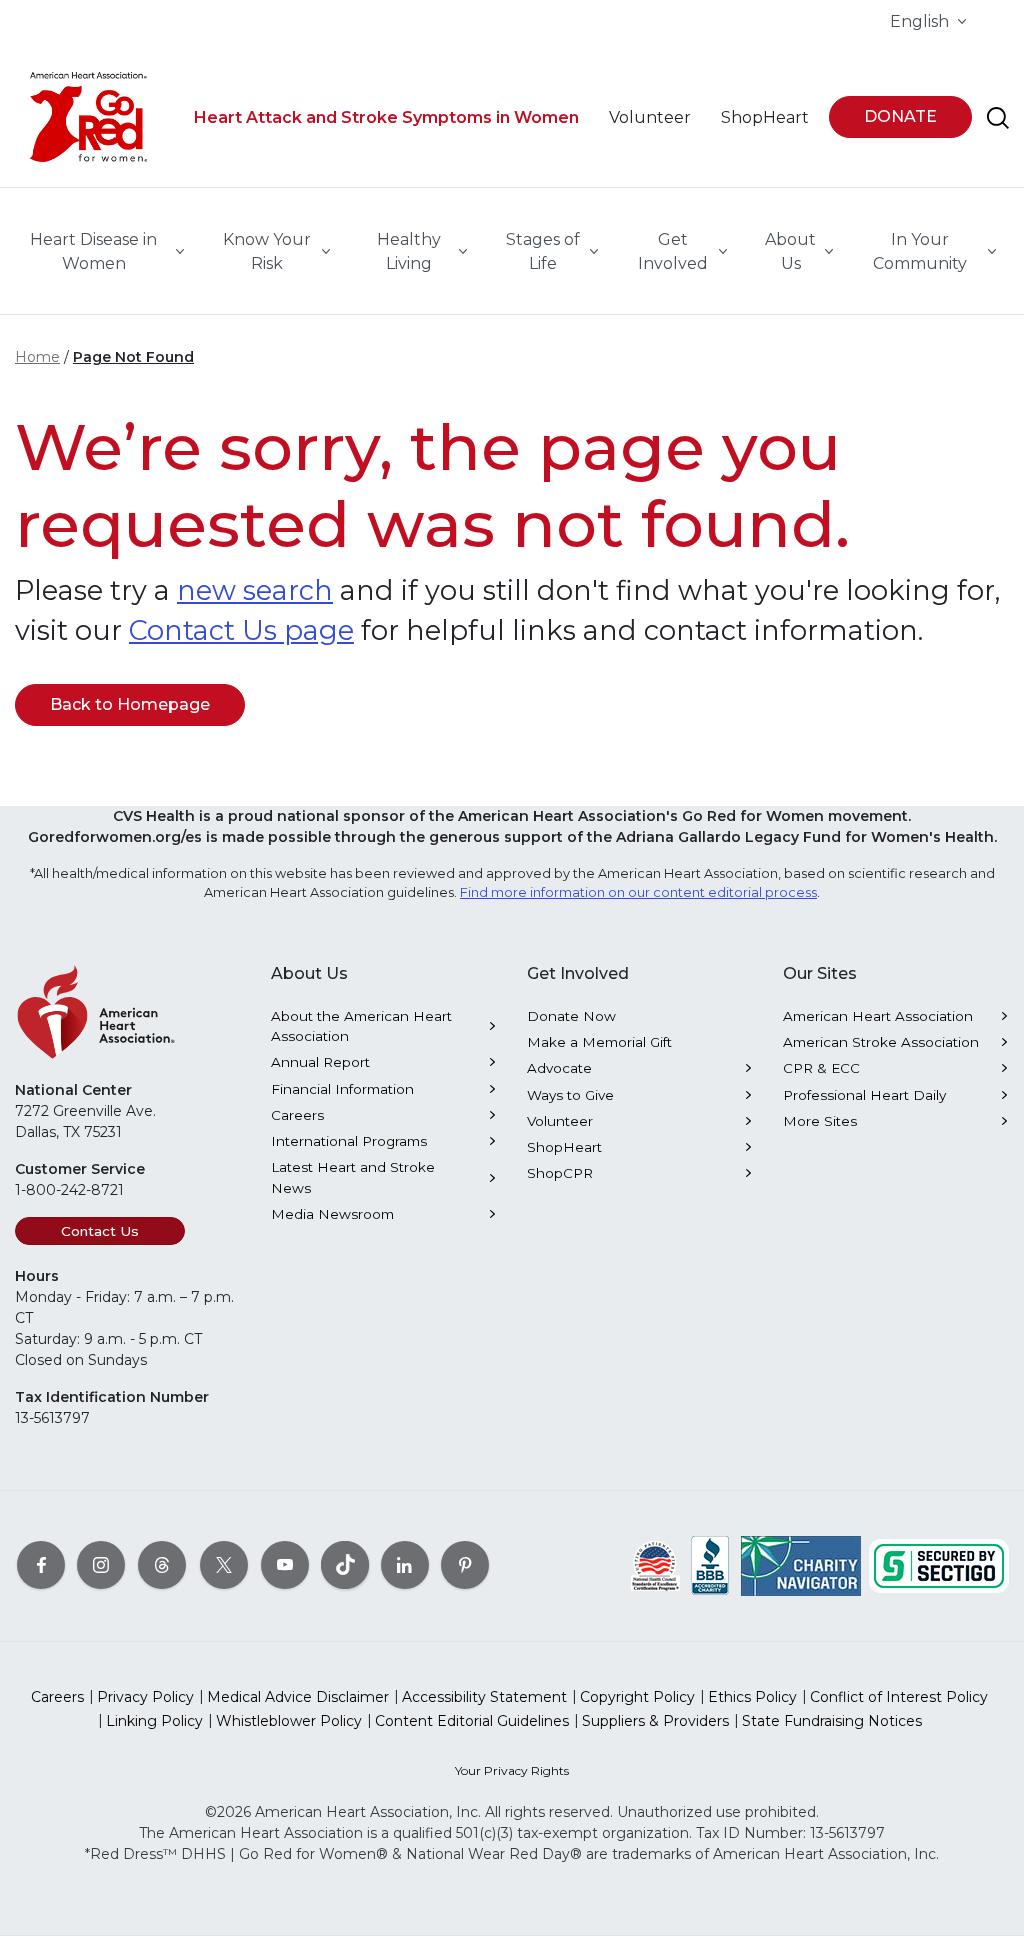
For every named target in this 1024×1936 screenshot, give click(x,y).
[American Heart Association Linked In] (405, 1565)
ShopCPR (560, 1173)
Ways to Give (570, 1095)
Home (37, 357)
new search (255, 590)
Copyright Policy (637, 1697)
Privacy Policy (145, 1697)
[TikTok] (345, 1565)
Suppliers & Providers (655, 1721)
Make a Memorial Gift (599, 1042)
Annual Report (320, 1062)
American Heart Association (878, 1016)
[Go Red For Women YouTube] (285, 1565)
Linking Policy (154, 1721)
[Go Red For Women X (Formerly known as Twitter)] (224, 1565)
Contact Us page (241, 630)
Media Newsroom (332, 1214)
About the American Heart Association (361, 1026)
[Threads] (162, 1565)
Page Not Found (133, 357)
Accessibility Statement (484, 1697)
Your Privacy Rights (512, 1770)
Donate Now (571, 1016)
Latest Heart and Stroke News (353, 1177)
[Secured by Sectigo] (939, 1565)
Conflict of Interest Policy (899, 1697)
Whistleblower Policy (289, 1721)
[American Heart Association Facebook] (41, 1565)
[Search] (998, 118)
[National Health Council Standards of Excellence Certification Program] (655, 1565)
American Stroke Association (881, 1042)
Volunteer (560, 1121)
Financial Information (342, 1089)
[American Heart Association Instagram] (101, 1565)
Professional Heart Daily (864, 1095)
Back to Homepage (130, 704)
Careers (297, 1115)
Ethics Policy (752, 1697)
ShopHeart (564, 1147)
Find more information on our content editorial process (638, 892)
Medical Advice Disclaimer (298, 1697)
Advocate (559, 1068)
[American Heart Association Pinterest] (465, 1565)
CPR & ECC (821, 1068)
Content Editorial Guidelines (472, 1721)
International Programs (349, 1141)
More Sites (820, 1121)
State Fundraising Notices (832, 1721)
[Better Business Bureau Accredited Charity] (710, 1565)
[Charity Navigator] (801, 1565)
